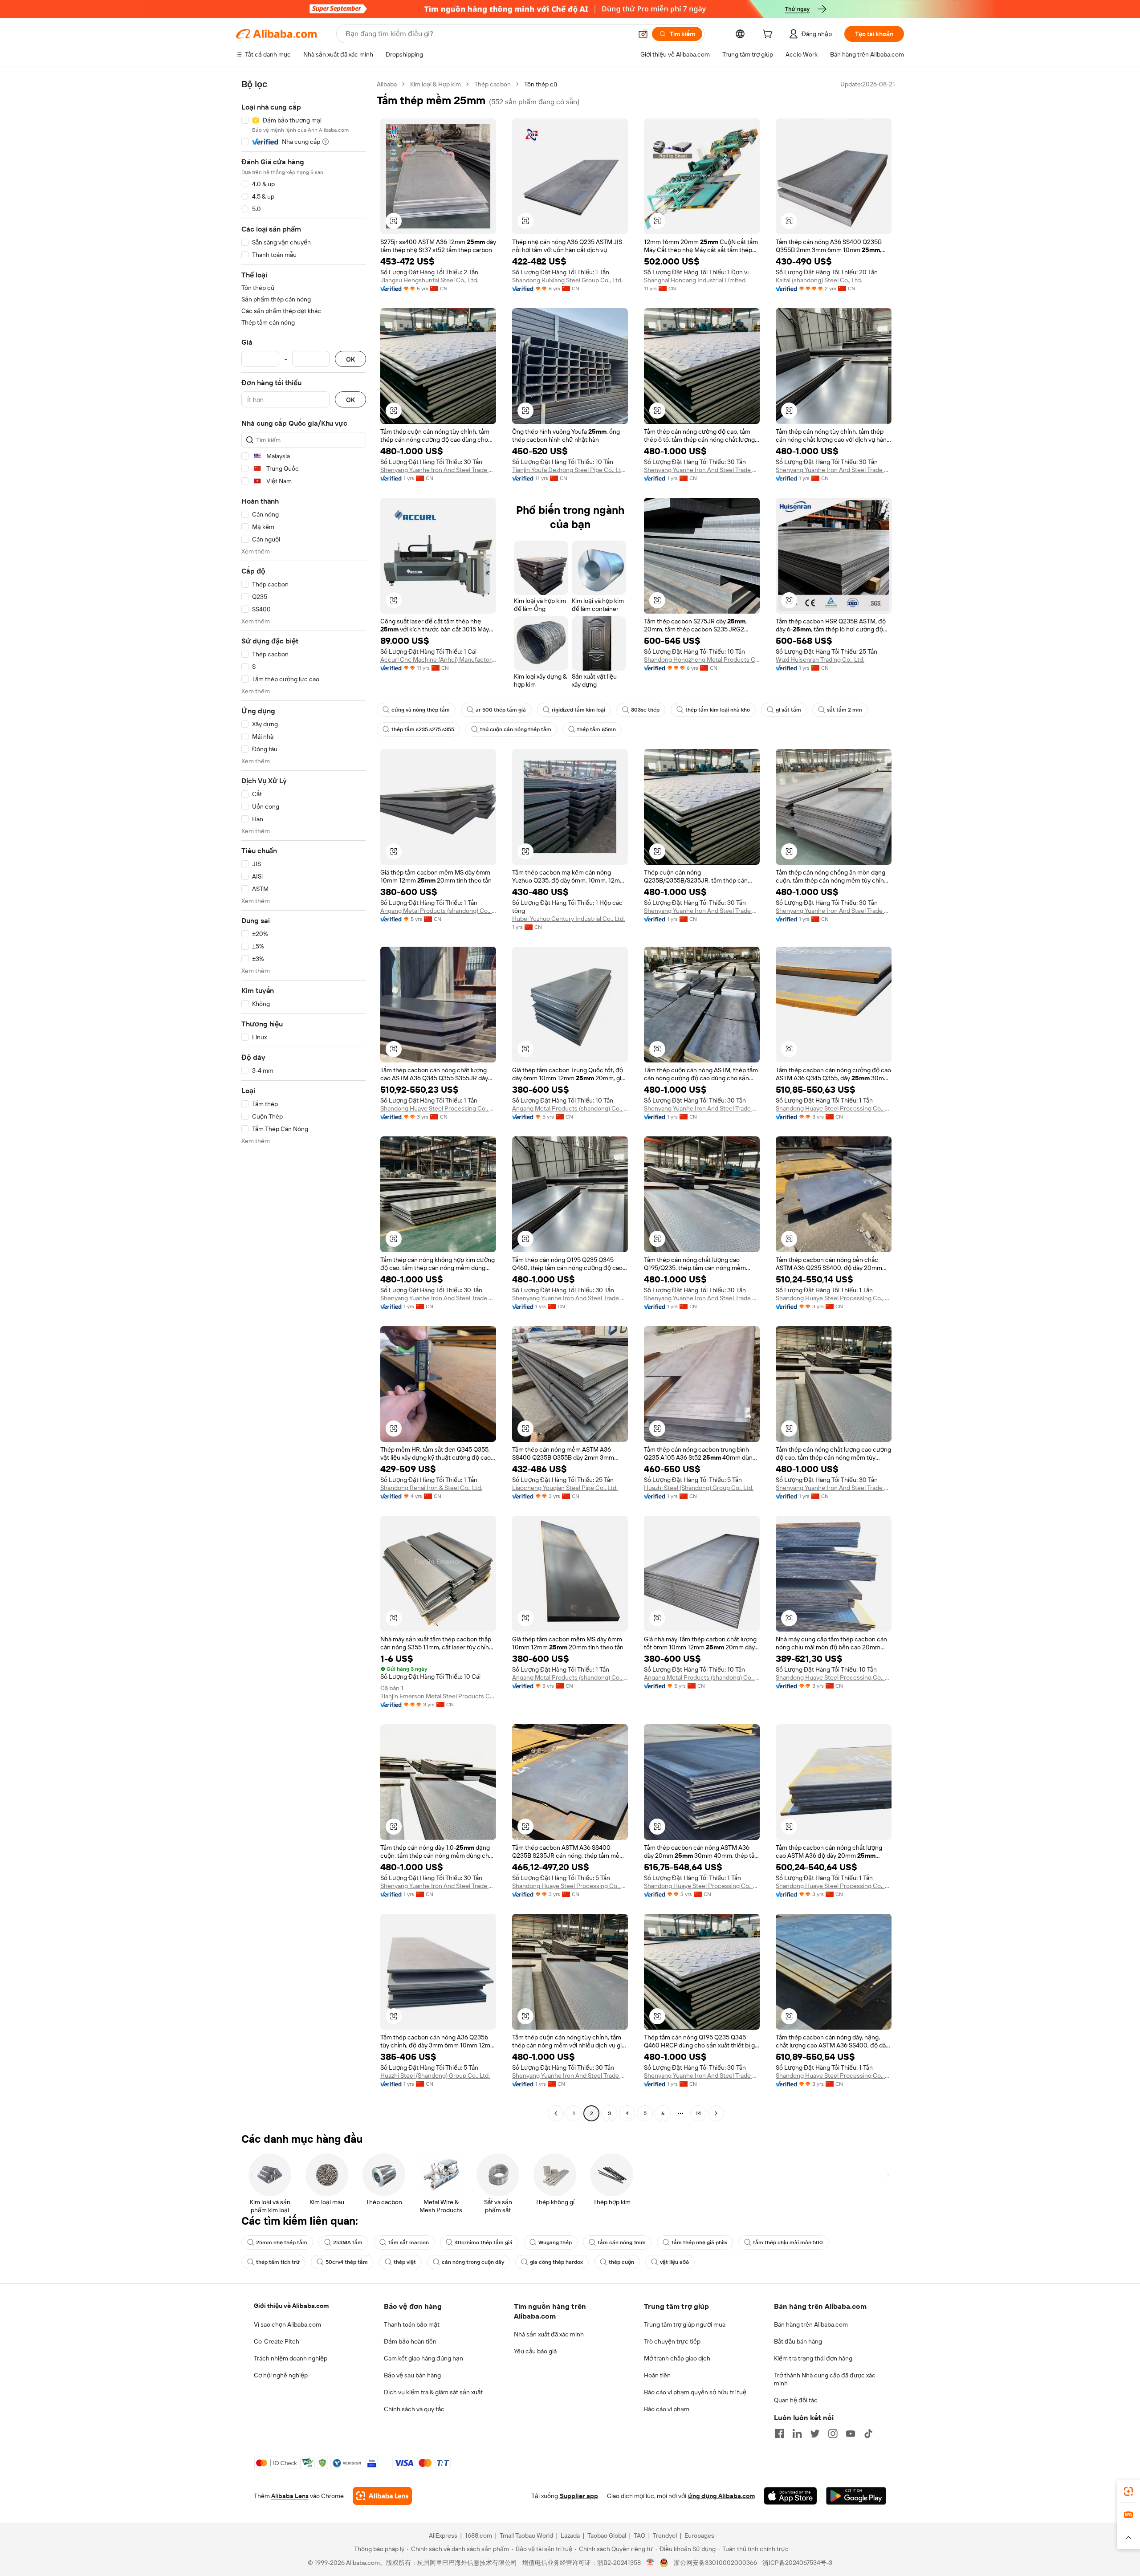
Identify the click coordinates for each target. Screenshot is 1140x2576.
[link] (1128, 2491)
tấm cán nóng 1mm (622, 2242)
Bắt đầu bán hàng (798, 2341)
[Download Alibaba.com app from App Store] (790, 2496)
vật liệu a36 (674, 2262)
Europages (699, 2535)
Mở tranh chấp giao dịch (677, 2358)
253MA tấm (348, 2242)
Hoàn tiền (657, 2375)
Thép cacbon (493, 84)
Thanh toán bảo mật (412, 2324)
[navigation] (304, 1100)
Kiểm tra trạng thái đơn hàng (813, 2358)
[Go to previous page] (556, 2113)
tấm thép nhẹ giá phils (699, 2242)
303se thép (645, 710)
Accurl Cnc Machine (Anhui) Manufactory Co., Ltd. (438, 659)
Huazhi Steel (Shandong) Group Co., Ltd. (699, 1488)
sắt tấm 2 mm (845, 710)
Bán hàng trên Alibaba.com (811, 2324)
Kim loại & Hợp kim (436, 84)
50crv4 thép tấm (347, 2262)
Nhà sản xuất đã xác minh (549, 2334)
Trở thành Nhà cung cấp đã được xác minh (825, 2379)
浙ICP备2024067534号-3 (797, 2563)
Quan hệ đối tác (796, 2400)
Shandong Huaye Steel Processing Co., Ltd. (438, 1108)
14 (698, 2113)
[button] (643, 34)
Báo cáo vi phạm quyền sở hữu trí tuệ (695, 2392)
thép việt (405, 2262)
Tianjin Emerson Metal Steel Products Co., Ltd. (438, 1696)
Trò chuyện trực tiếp (672, 2341)
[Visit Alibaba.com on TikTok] (868, 2434)
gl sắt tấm (788, 710)
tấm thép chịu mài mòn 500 (788, 2242)
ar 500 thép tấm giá (501, 710)
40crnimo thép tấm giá (484, 2242)
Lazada (570, 2535)
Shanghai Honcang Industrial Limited (695, 280)
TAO (639, 2535)
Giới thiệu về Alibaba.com (291, 2306)
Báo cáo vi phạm (667, 2409)
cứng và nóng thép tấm (421, 710)
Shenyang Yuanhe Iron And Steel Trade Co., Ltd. (438, 470)
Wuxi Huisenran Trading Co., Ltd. (820, 659)
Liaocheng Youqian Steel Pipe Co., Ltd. (565, 1488)
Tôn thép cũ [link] (541, 84)
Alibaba (387, 84)
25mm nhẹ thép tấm (282, 2242)
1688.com (478, 2535)
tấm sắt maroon (409, 2242)
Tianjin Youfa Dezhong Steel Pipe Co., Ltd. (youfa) (570, 470)
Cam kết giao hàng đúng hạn (423, 2358)
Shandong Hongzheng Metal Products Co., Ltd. (702, 659)
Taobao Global (607, 2535)
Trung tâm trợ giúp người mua (685, 2324)
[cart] (769, 35)
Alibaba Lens (290, 2496)
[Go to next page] (716, 2113)
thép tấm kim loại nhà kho (718, 710)
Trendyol (665, 2535)
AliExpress (443, 2535)
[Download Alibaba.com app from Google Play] (856, 2496)
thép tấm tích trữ (278, 2262)
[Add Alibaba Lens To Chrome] (382, 2496)
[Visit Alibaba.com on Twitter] (815, 2434)
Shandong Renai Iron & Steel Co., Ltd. (431, 1488)
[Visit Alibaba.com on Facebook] (779, 2434)
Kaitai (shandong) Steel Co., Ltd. (819, 280)
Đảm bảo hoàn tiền (410, 2341)
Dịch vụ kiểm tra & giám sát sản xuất (433, 2392)
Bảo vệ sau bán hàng (412, 2375)
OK (350, 359)
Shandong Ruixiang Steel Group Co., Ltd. (567, 280)
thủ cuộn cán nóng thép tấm (516, 729)
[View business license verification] (650, 2563)
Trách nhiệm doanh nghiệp (291, 2358)
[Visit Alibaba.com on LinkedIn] (797, 2434)
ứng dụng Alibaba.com (721, 2496)
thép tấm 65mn (596, 729)
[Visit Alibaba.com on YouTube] (851, 2434)
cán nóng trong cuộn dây (473, 2262)
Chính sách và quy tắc (414, 2409)
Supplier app (579, 2496)
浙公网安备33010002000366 (715, 2563)
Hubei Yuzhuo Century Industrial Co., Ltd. (568, 919)
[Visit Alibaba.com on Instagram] (833, 2434)
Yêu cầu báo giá (535, 2351)
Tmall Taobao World (526, 2535)
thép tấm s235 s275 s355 (423, 729)
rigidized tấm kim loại (578, 710)
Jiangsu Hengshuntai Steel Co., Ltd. (429, 280)
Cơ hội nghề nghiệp (281, 2375)
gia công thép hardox (556, 2262)
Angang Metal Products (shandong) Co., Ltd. (438, 911)
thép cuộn (621, 2262)
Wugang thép (555, 2242)
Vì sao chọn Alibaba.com (287, 2324)
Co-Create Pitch (277, 2341)
